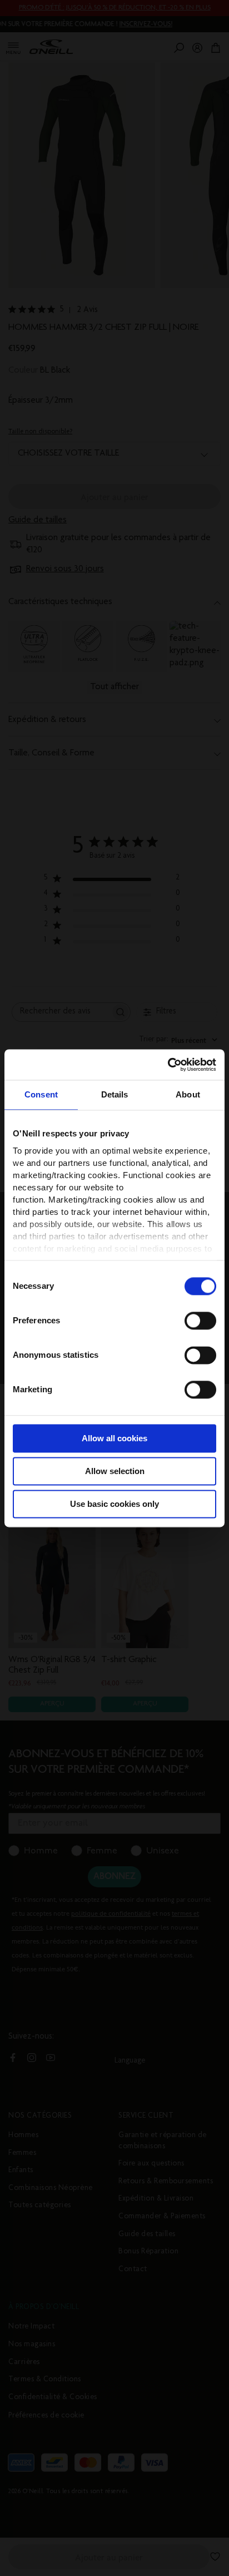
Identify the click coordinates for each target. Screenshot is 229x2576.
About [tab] (188, 1094)
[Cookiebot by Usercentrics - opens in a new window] (168, 1065)
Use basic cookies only (114, 1504)
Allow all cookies (114, 1438)
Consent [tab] (41, 1094)
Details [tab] (115, 1094)
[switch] (200, 1321)
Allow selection (115, 1471)
